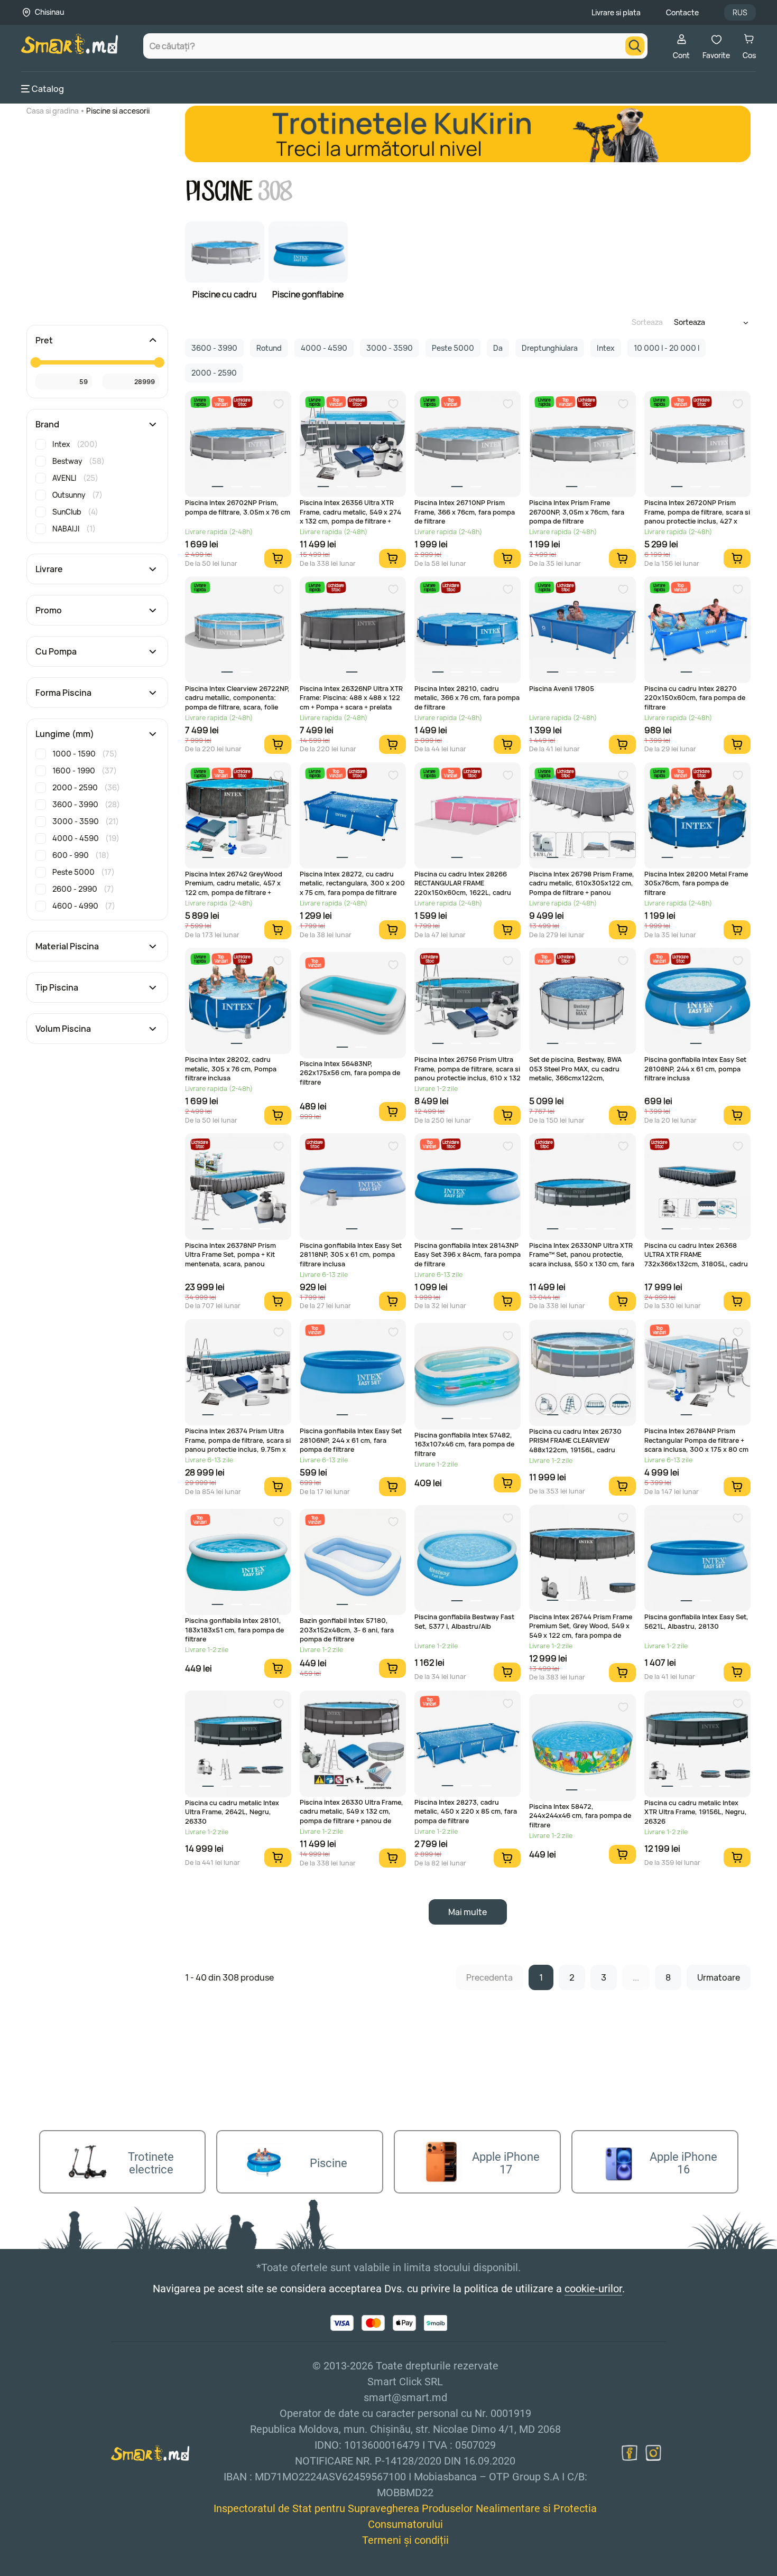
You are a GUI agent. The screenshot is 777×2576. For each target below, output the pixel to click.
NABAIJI (74, 529)
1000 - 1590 (85, 754)
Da (498, 348)
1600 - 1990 (85, 771)
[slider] (35, 362)
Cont (681, 55)
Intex (75, 444)
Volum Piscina (63, 1029)
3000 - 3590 (86, 821)
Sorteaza (647, 322)
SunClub (75, 512)
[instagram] (653, 2453)
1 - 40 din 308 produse (229, 1977)
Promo (49, 610)
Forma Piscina (63, 693)
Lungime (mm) (65, 734)
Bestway (78, 461)
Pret (44, 340)
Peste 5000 (84, 872)
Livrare (49, 569)
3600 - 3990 (86, 804)
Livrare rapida (200, 402)
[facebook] (630, 2453)
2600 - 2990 (83, 889)
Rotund (269, 348)
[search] (635, 46)
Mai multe (468, 1912)
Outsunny (77, 495)
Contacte (682, 12)
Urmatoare (719, 1977)
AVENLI (75, 478)
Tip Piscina (57, 987)
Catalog (48, 89)
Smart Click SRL (82, 2570)
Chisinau (49, 12)
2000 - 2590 (86, 787)
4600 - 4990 (84, 906)
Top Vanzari (221, 402)
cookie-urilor (593, 2289)
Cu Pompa (56, 651)
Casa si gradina (53, 111)
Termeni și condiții (405, 2540)
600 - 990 (81, 855)
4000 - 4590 (86, 838)
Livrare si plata (616, 12)
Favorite (716, 55)
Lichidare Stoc (242, 402)
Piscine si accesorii (118, 111)
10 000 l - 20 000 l (667, 348)
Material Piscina (67, 946)
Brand (47, 424)
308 (275, 192)
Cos (749, 55)
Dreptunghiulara (550, 348)
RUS (740, 12)
